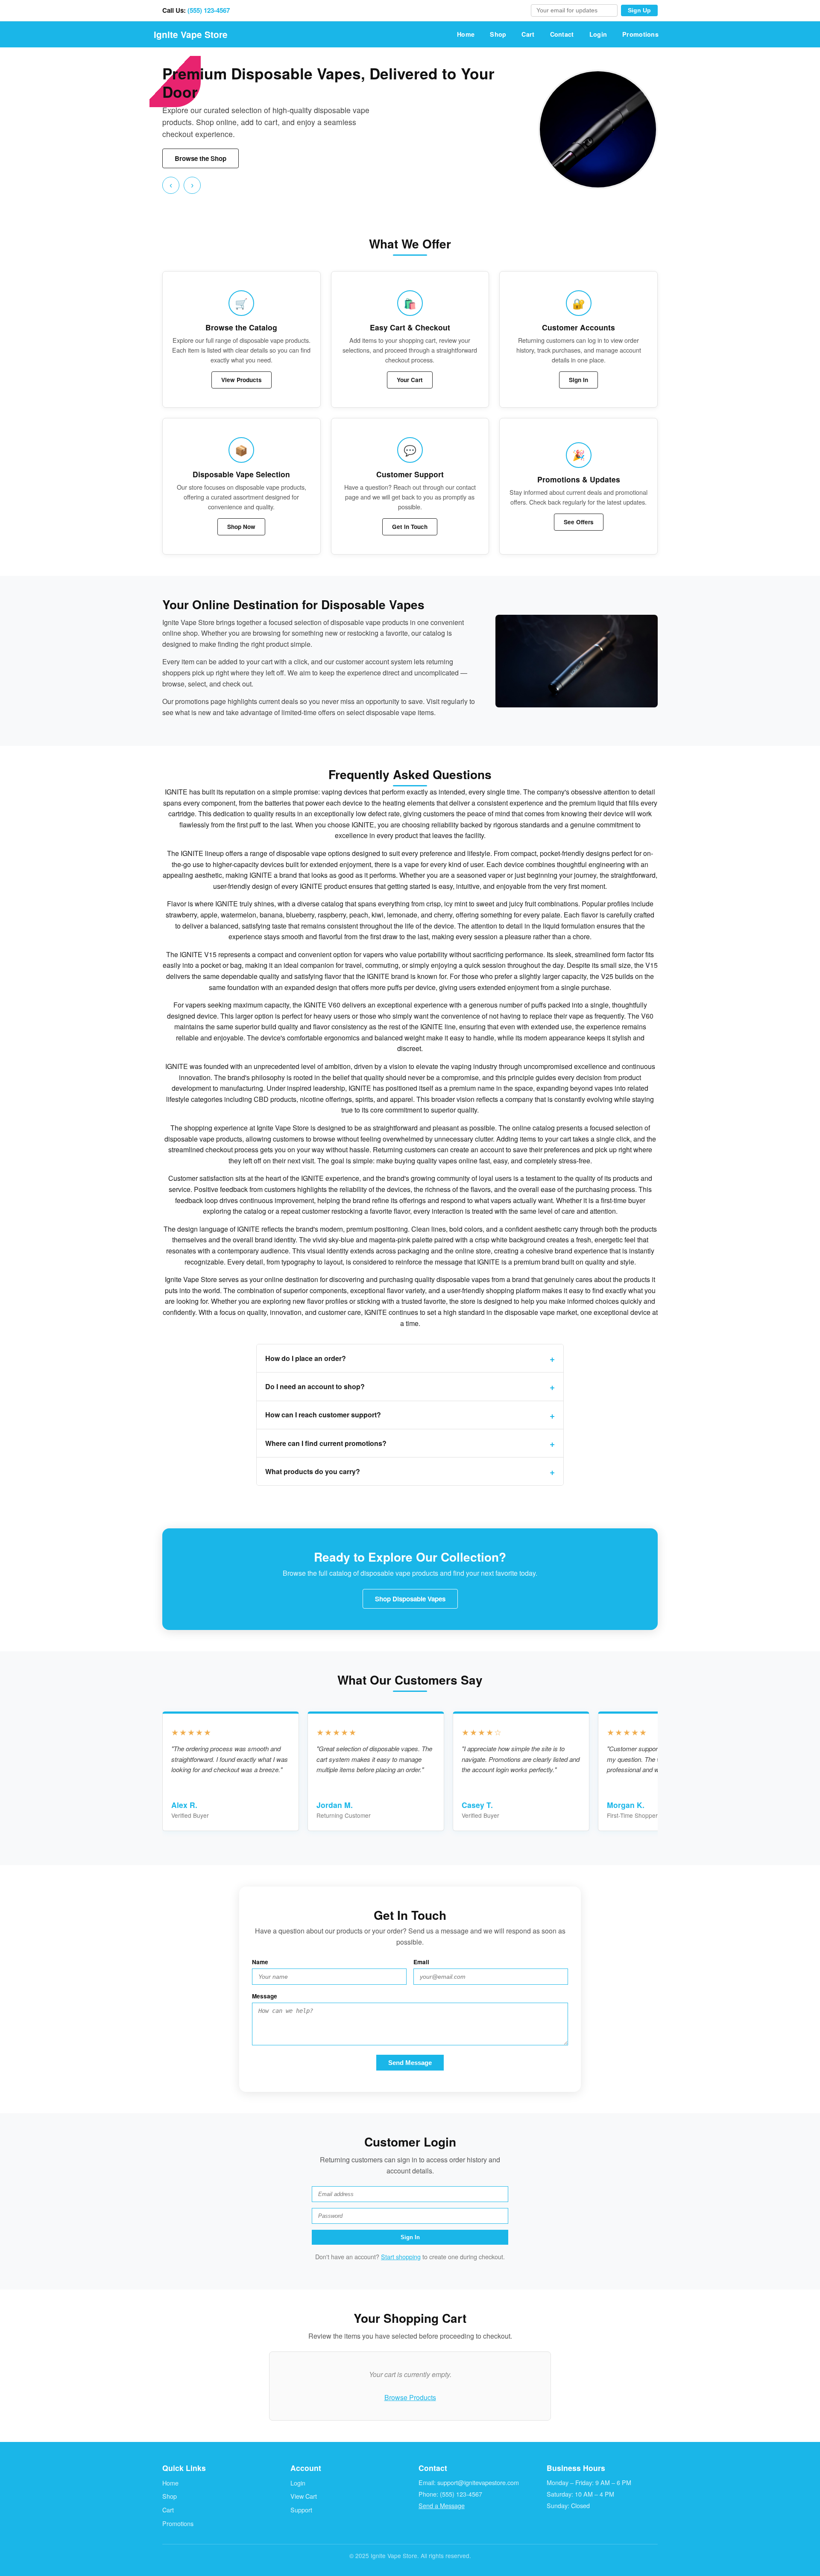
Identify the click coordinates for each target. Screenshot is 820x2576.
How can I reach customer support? (323, 1415)
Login (598, 34)
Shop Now (241, 527)
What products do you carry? (313, 1471)
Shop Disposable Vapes (410, 1599)
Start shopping (401, 2256)
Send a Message (442, 2505)
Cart (528, 34)
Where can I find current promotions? (326, 1443)
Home (466, 34)
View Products (242, 380)
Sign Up (639, 10)
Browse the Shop (201, 158)
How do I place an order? (306, 1358)
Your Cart (410, 380)
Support (301, 2510)
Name (260, 1962)
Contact (562, 34)
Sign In (578, 380)
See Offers (579, 522)
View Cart (304, 2496)
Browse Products (410, 2397)
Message (265, 1996)
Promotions (640, 34)
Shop (498, 34)
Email (421, 1962)
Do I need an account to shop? (315, 1386)
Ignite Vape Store (191, 34)
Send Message (410, 2063)
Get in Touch (410, 527)
